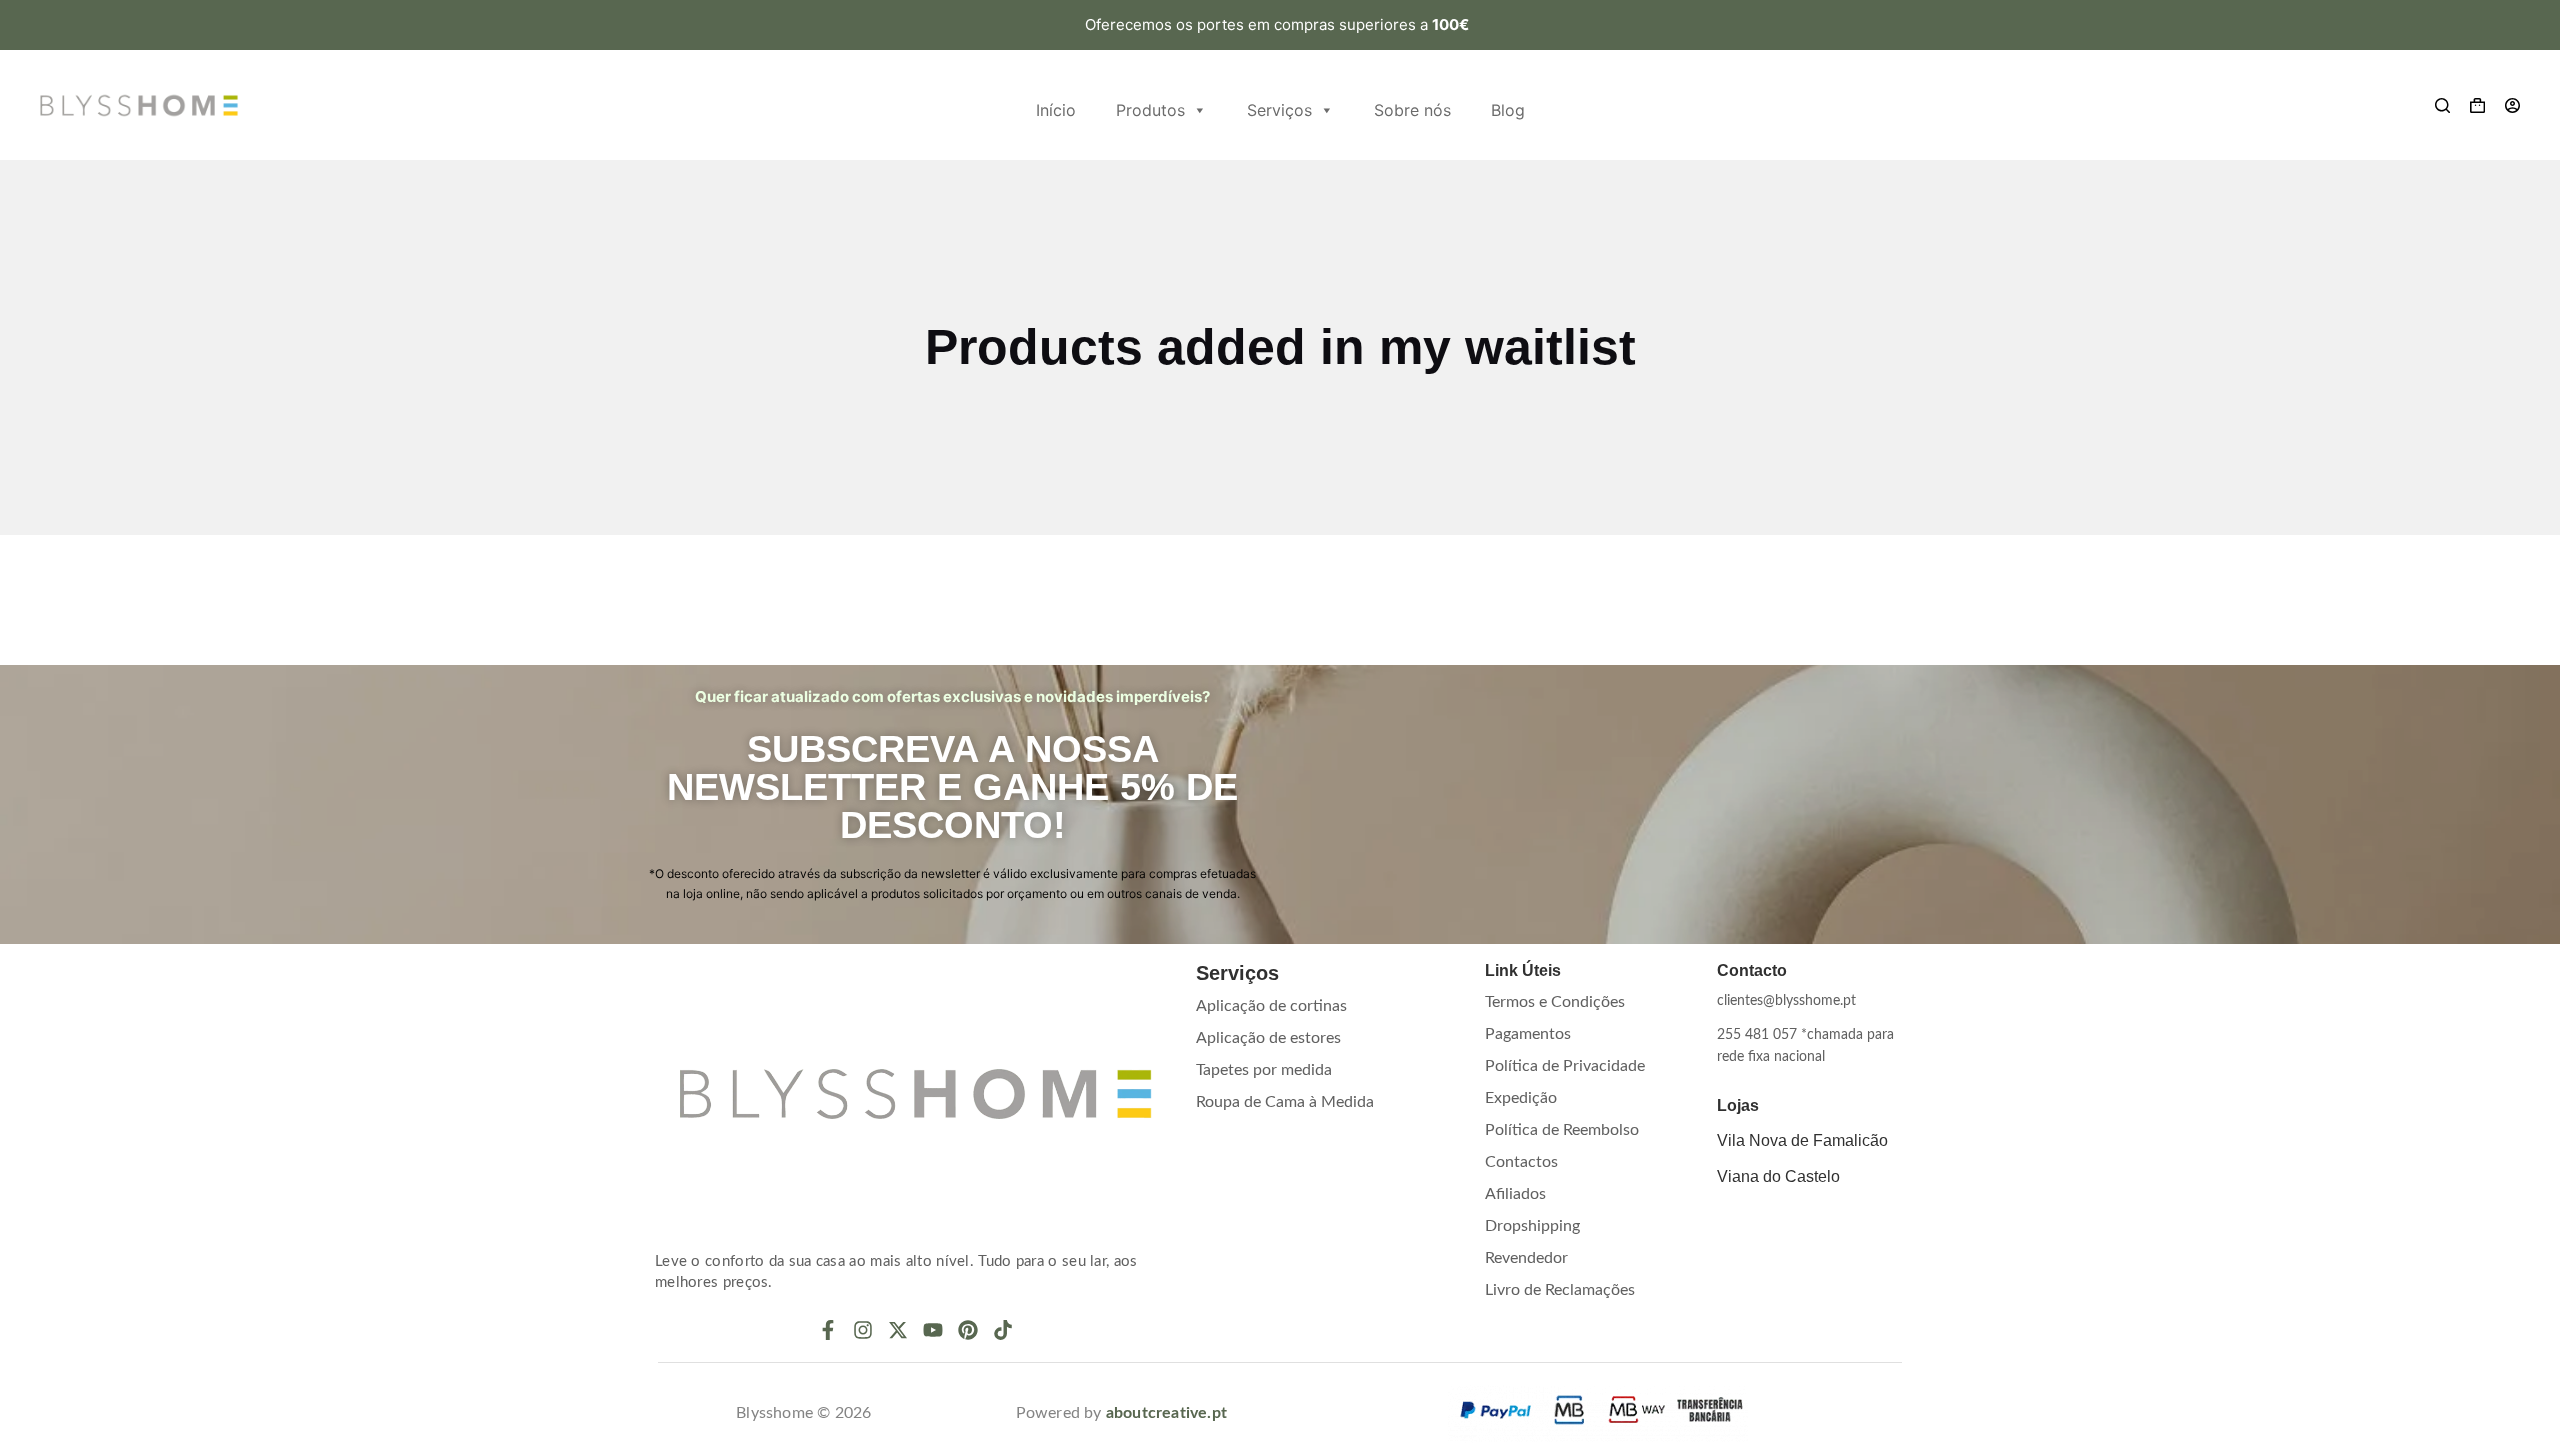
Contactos (1521, 1162)
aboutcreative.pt (1166, 1413)
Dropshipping (1532, 1226)
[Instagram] (863, 1330)
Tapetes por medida (1264, 1070)
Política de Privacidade (1565, 1066)
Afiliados (1515, 1194)
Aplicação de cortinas (1271, 1006)
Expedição (1521, 1098)
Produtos (1150, 110)
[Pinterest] (968, 1330)
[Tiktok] (1003, 1330)
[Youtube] (933, 1330)
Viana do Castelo (1778, 1176)
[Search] (2442, 105)
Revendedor (1526, 1258)
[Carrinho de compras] (2477, 105)
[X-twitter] (898, 1330)
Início (1056, 110)
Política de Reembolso (1562, 1130)
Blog (1508, 110)
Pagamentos (1528, 1034)
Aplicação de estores (1268, 1038)
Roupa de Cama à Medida (1285, 1102)
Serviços (1279, 110)
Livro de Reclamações (1560, 1290)
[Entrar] (2512, 105)
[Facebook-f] (828, 1330)
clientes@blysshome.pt (1786, 1001)
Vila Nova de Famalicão (1802, 1140)
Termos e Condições (1555, 1002)
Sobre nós (1412, 110)
